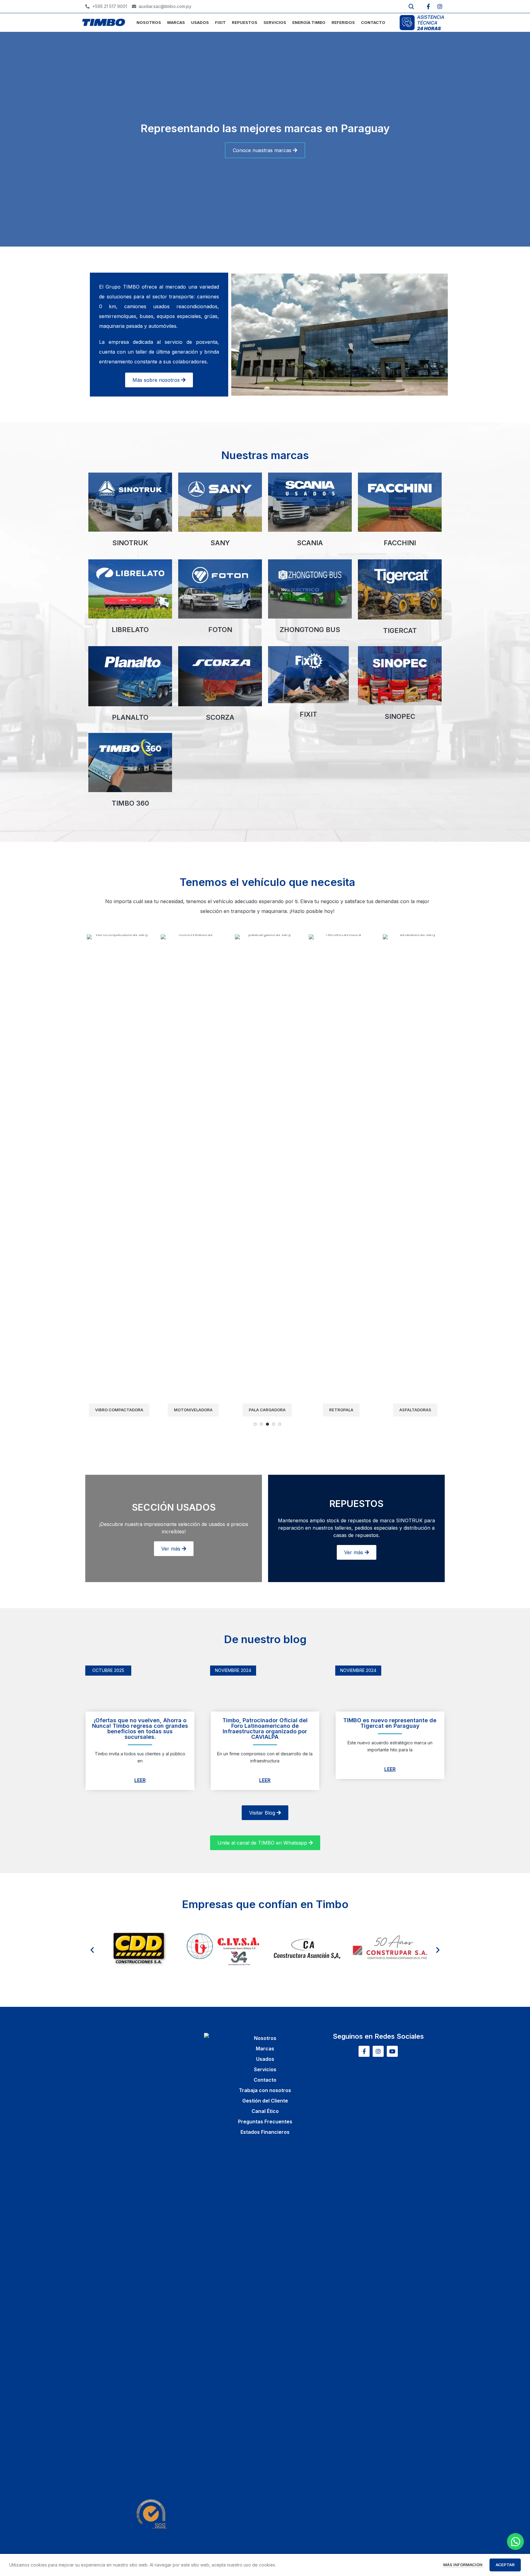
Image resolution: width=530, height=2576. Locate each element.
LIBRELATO (130, 630)
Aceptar (505, 2565)
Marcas (265, 2049)
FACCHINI (400, 543)
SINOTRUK (130, 543)
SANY (220, 543)
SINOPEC (400, 716)
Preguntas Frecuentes (265, 2122)
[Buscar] (411, 6)
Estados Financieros (265, 2132)
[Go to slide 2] (261, 1424)
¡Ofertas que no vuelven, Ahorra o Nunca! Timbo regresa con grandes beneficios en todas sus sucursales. (140, 1729)
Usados (265, 2059)
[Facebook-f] (428, 6)
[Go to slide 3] (267, 1424)
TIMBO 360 (130, 803)
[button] (92, 1950)
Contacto (265, 2080)
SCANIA (310, 543)
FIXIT (308, 714)
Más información (463, 2565)
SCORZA (220, 717)
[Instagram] (440, 6)
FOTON (220, 630)
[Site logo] (104, 22)
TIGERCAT (400, 631)
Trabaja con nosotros (265, 2090)
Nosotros (265, 2038)
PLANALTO (130, 717)
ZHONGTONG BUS (310, 630)
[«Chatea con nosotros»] (515, 2541)
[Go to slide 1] (255, 1424)
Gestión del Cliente (265, 2101)
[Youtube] (392, 2051)
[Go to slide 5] (280, 1424)
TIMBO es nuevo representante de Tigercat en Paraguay (390, 1723)
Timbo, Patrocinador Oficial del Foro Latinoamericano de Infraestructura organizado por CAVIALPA (265, 1729)
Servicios (265, 2069)
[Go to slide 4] (274, 1424)
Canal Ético (265, 2111)
